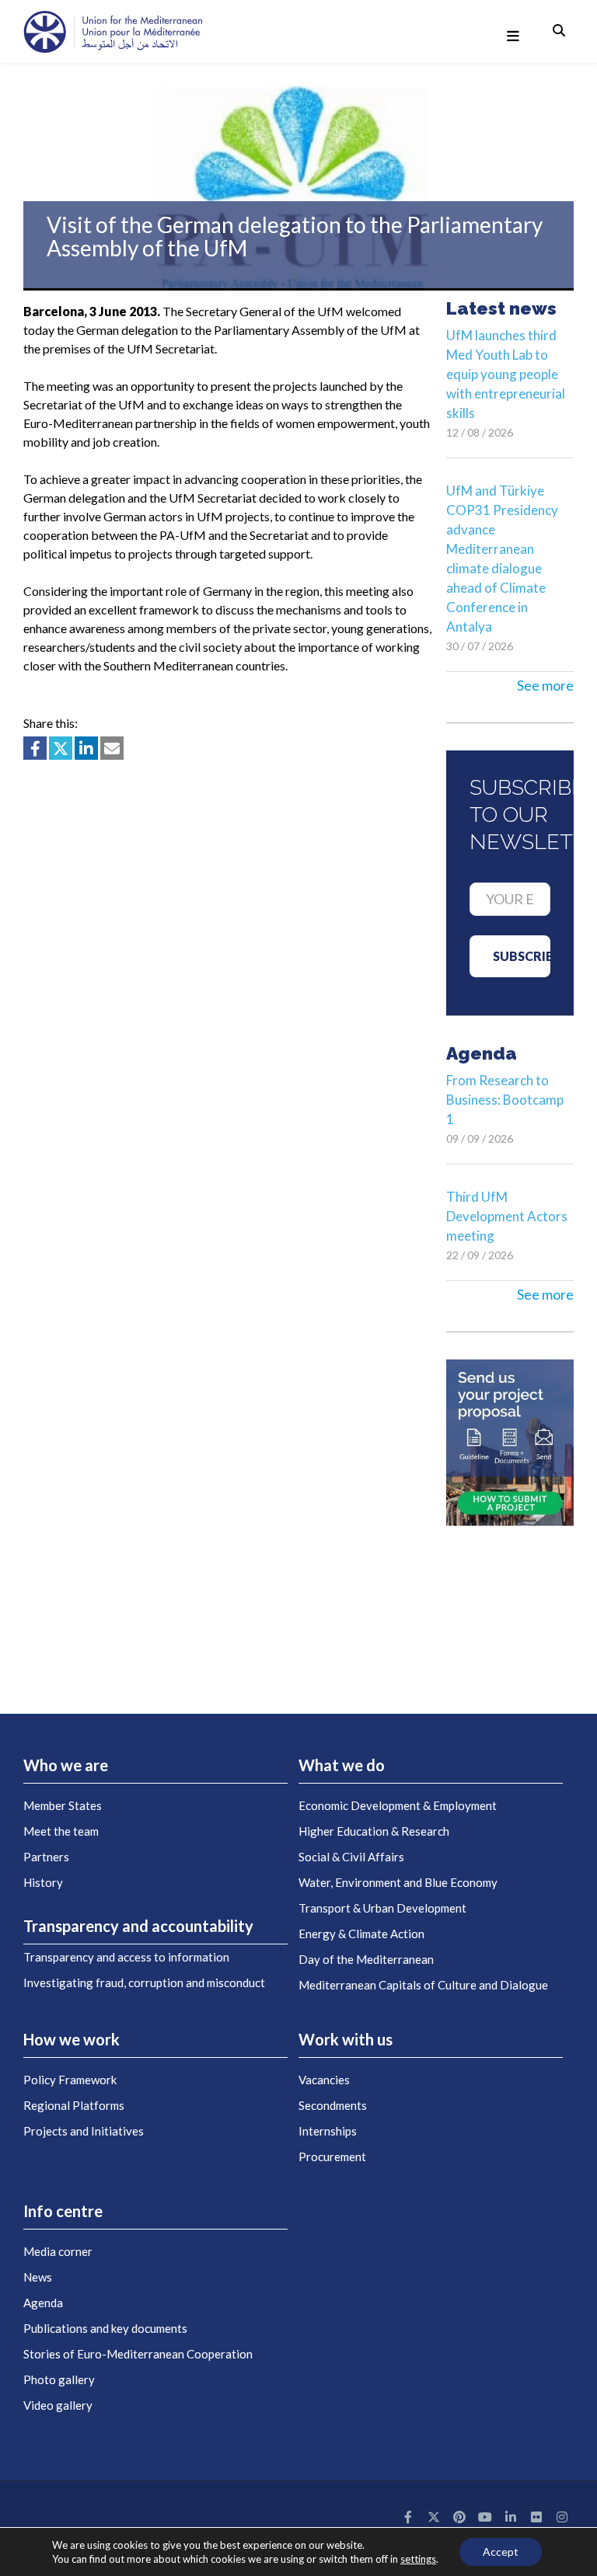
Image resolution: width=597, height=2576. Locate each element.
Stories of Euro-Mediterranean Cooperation (138, 2354)
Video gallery (58, 2405)
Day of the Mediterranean (366, 1959)
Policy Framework (70, 2080)
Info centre (63, 2211)
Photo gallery (59, 2379)
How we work (72, 2039)
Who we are (66, 1765)
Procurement (332, 2157)
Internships (328, 2131)
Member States (63, 1805)
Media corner (58, 2251)
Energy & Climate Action (361, 1934)
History (43, 1882)
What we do (342, 1765)
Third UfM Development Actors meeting (507, 1216)
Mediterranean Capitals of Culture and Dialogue (423, 1985)
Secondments (333, 2105)
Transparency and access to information (126, 1957)
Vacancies (324, 2080)
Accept (501, 2552)
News (38, 2277)
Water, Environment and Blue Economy (398, 1882)
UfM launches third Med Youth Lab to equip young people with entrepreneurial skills (506, 374)
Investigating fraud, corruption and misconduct (144, 1982)
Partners (46, 1857)
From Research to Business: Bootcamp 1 (505, 1100)
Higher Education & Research (374, 1831)
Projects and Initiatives (84, 2131)
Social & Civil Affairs (351, 1857)
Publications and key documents (105, 2328)
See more (545, 685)
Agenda (43, 2303)
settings (418, 2559)
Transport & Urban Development (382, 1908)
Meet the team (61, 1831)
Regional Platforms (74, 2105)
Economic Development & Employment (398, 1805)
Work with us (346, 2039)
